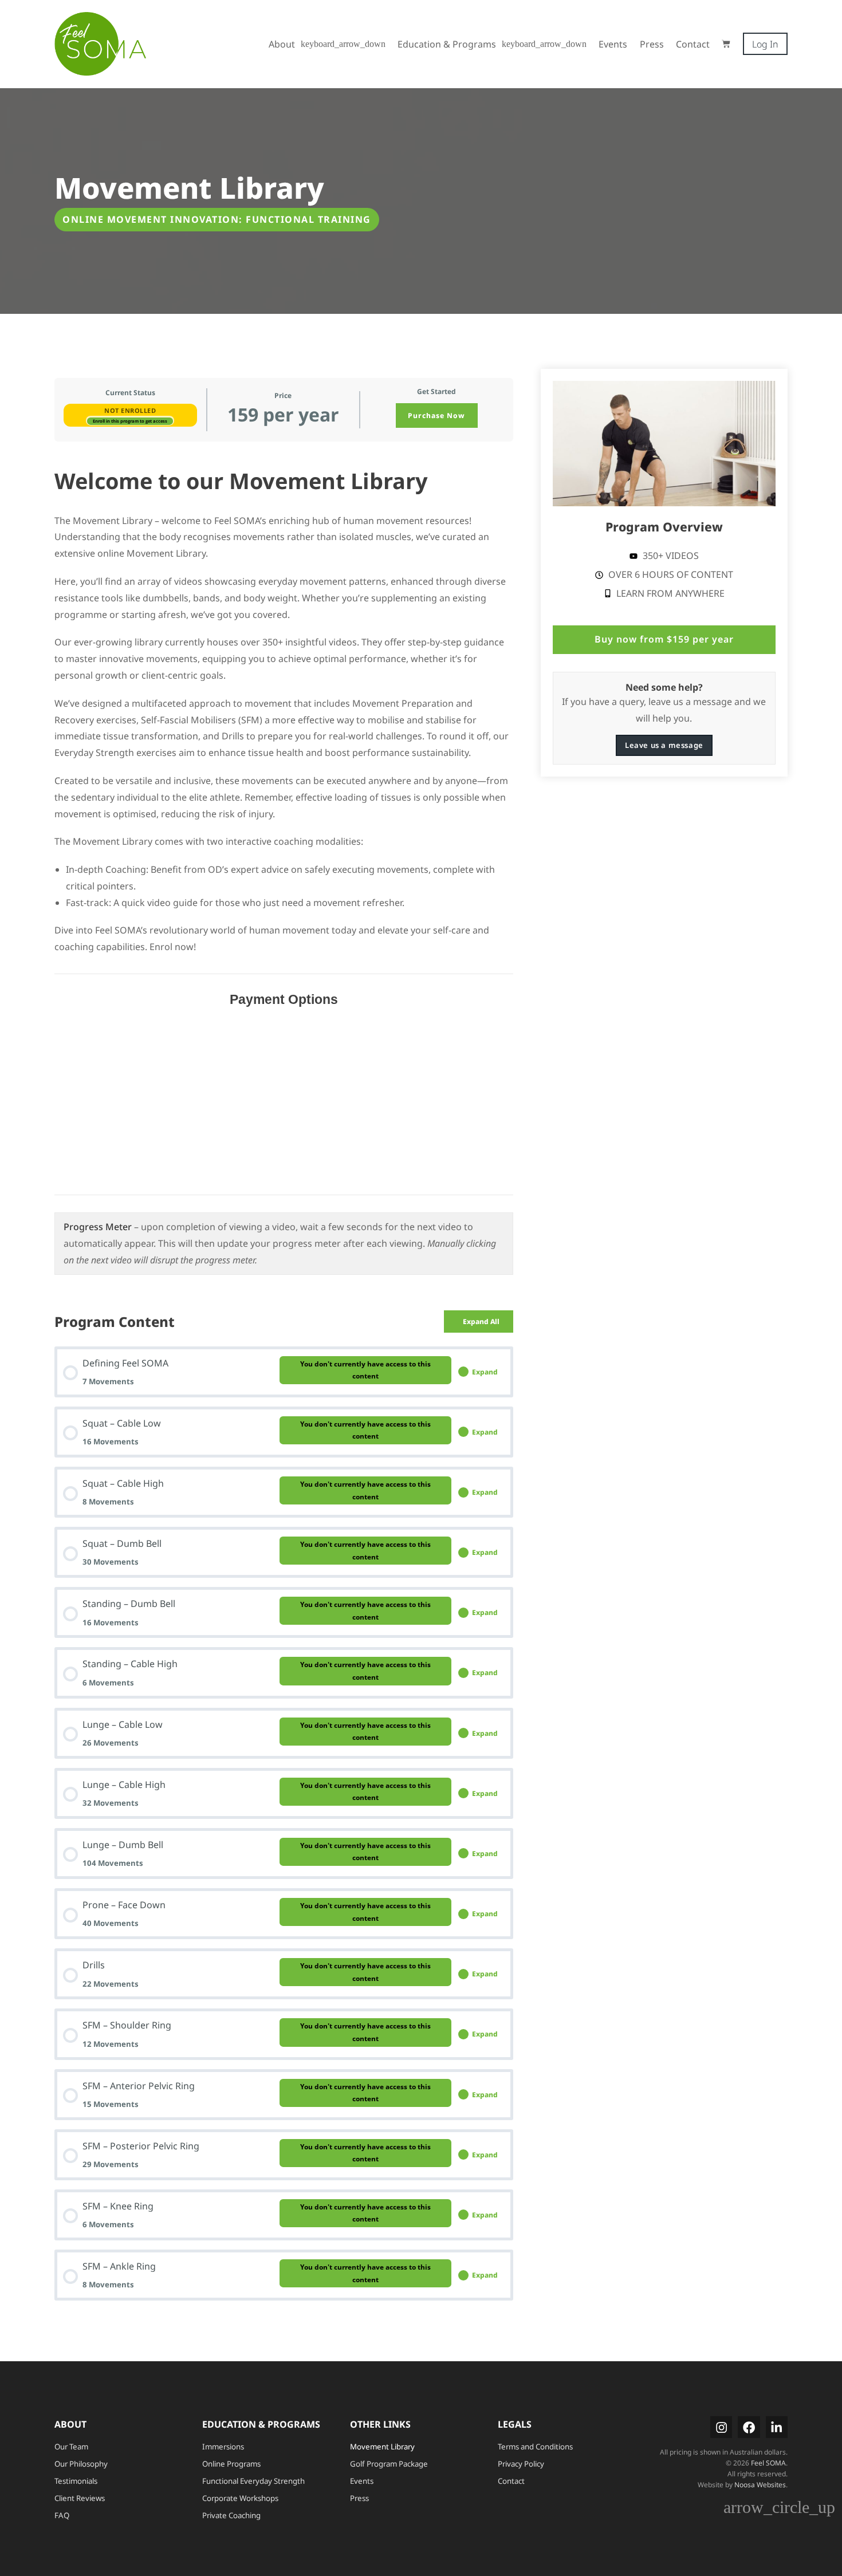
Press (652, 44)
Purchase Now (436, 415)
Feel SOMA (768, 2463)
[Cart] (726, 44)
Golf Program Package (389, 2464)
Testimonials (76, 2481)
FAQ (62, 2515)
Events (613, 44)
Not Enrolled (130, 410)
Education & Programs (447, 44)
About (282, 44)
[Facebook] (749, 2427)
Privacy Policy (521, 2464)
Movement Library (382, 2447)
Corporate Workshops (240, 2498)
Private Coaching (231, 2515)
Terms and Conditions (535, 2447)
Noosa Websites (760, 2485)
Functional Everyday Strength (253, 2481)
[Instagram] (721, 2427)
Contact (693, 44)
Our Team (71, 2447)
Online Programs (231, 2464)
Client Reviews (80, 2498)
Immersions (223, 2447)
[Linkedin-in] (777, 2427)
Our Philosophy (81, 2464)
